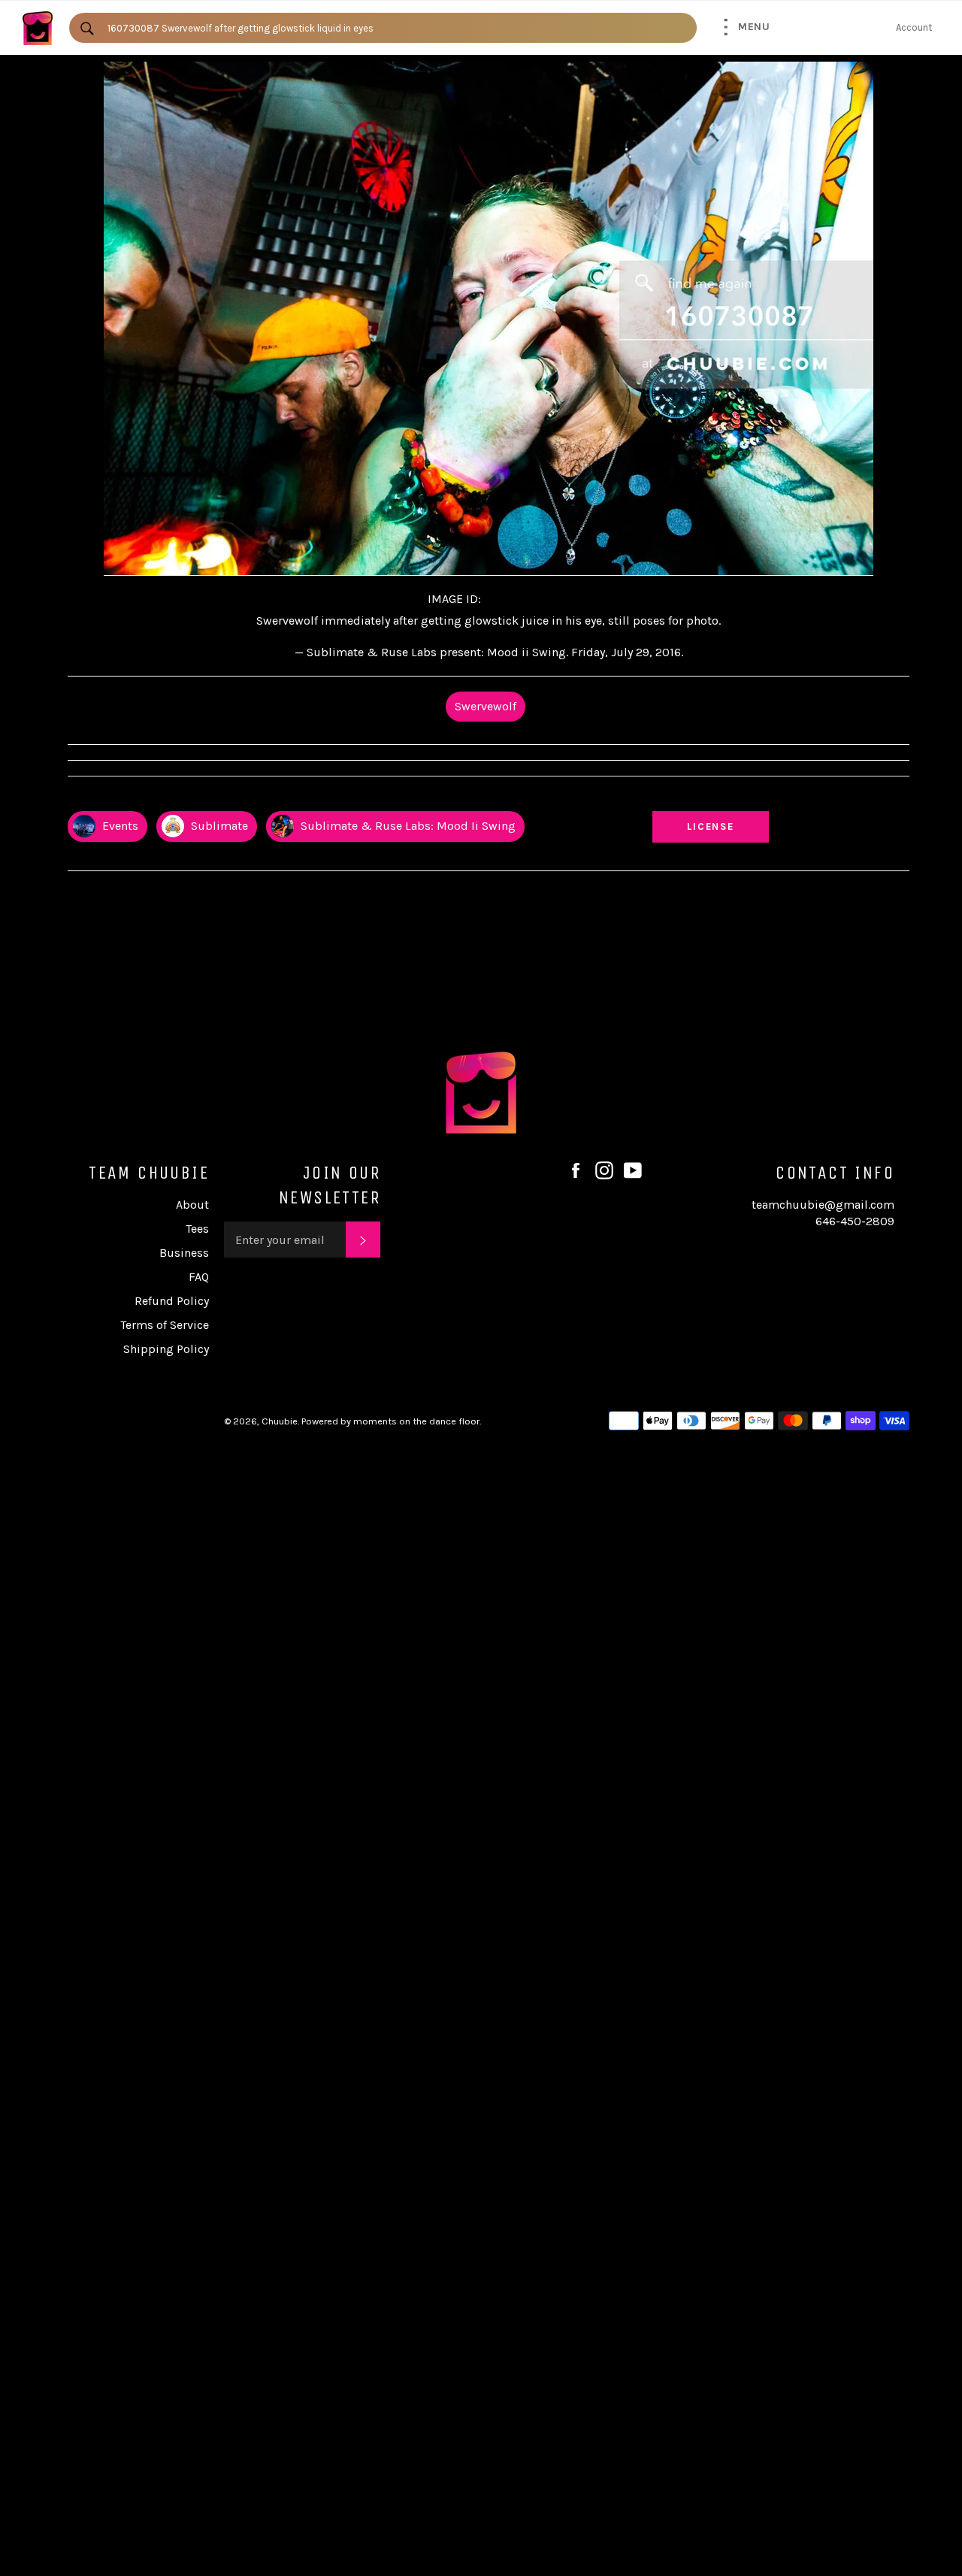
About (192, 1205)
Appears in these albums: (127, 798)
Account (914, 27)
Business (184, 1253)
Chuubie (280, 1421)
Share (895, 798)
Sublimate (218, 826)
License (725, 826)
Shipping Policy (166, 1349)
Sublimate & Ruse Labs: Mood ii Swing (407, 826)
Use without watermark (711, 798)
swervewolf (486, 706)
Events (119, 826)
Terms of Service (165, 1325)
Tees (197, 1229)
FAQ (199, 1277)
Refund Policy (172, 1301)
